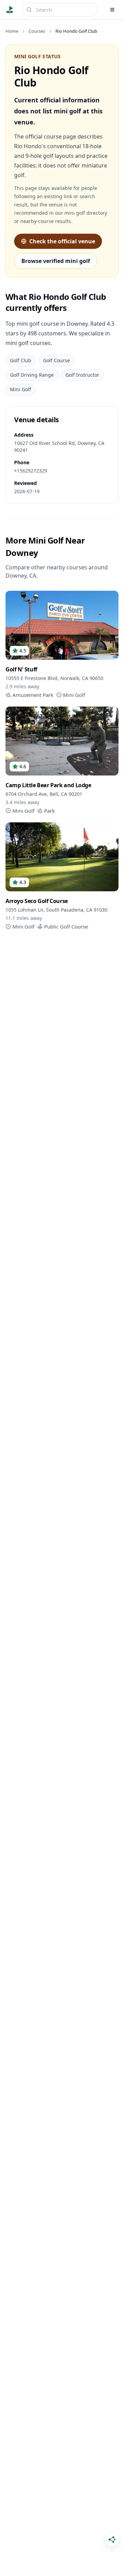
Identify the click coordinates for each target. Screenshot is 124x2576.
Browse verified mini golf (56, 261)
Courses (37, 31)
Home (12, 31)
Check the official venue (62, 241)
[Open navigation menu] (112, 10)
